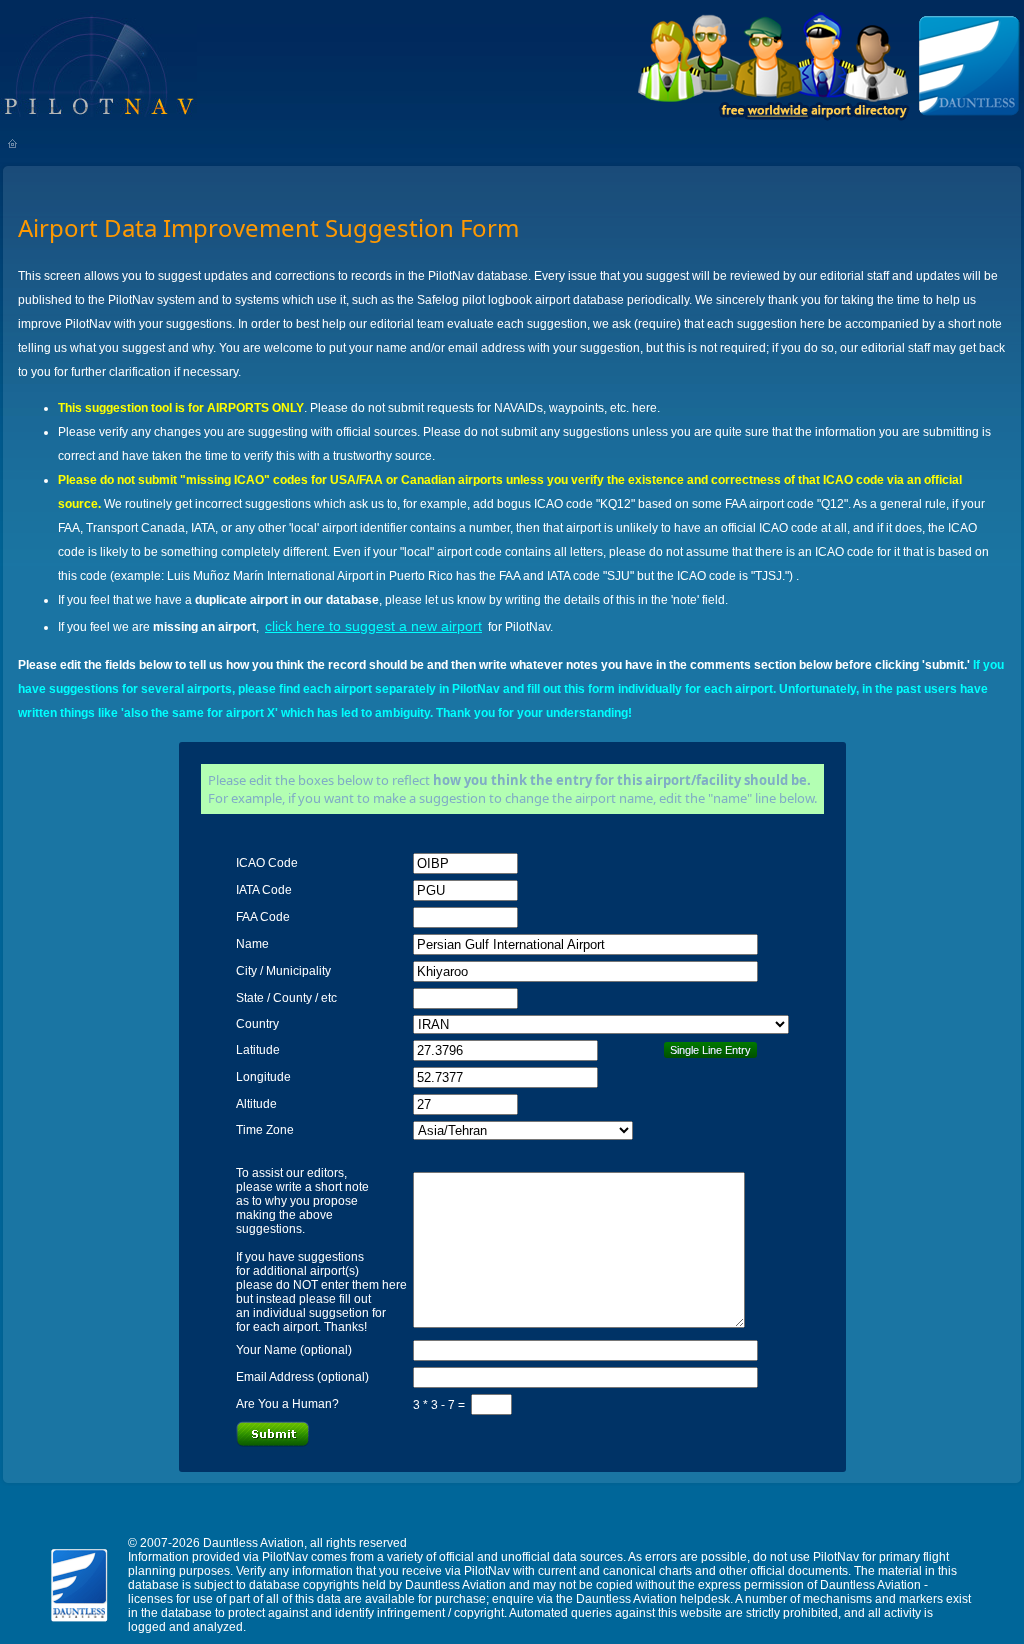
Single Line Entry (710, 1050)
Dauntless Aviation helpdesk (653, 1599)
